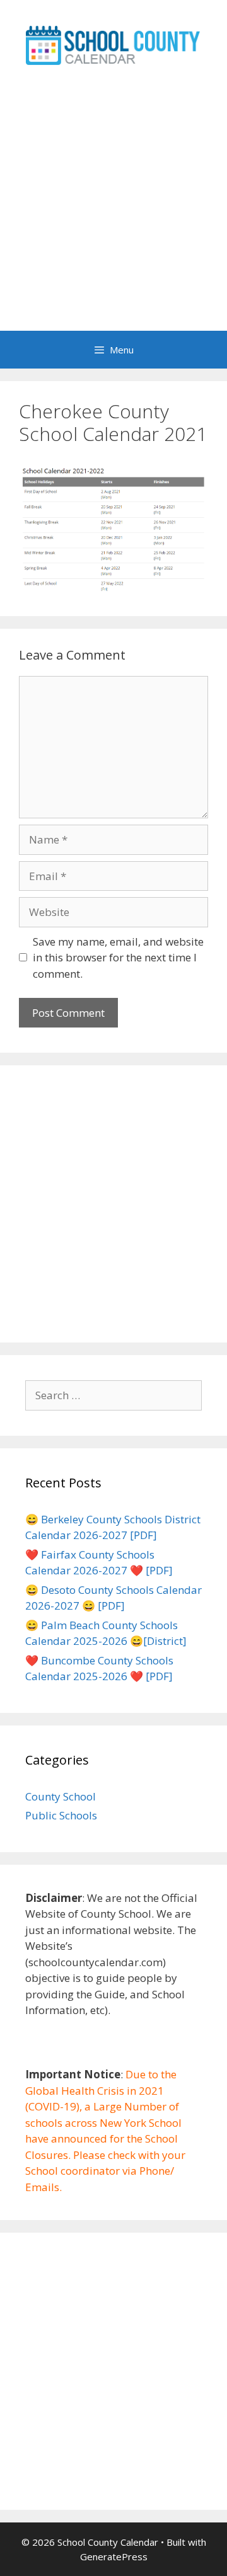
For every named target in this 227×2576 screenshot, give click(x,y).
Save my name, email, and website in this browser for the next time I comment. (118, 958)
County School (61, 1796)
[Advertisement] (113, 211)
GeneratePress (114, 2556)
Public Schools (61, 1815)
